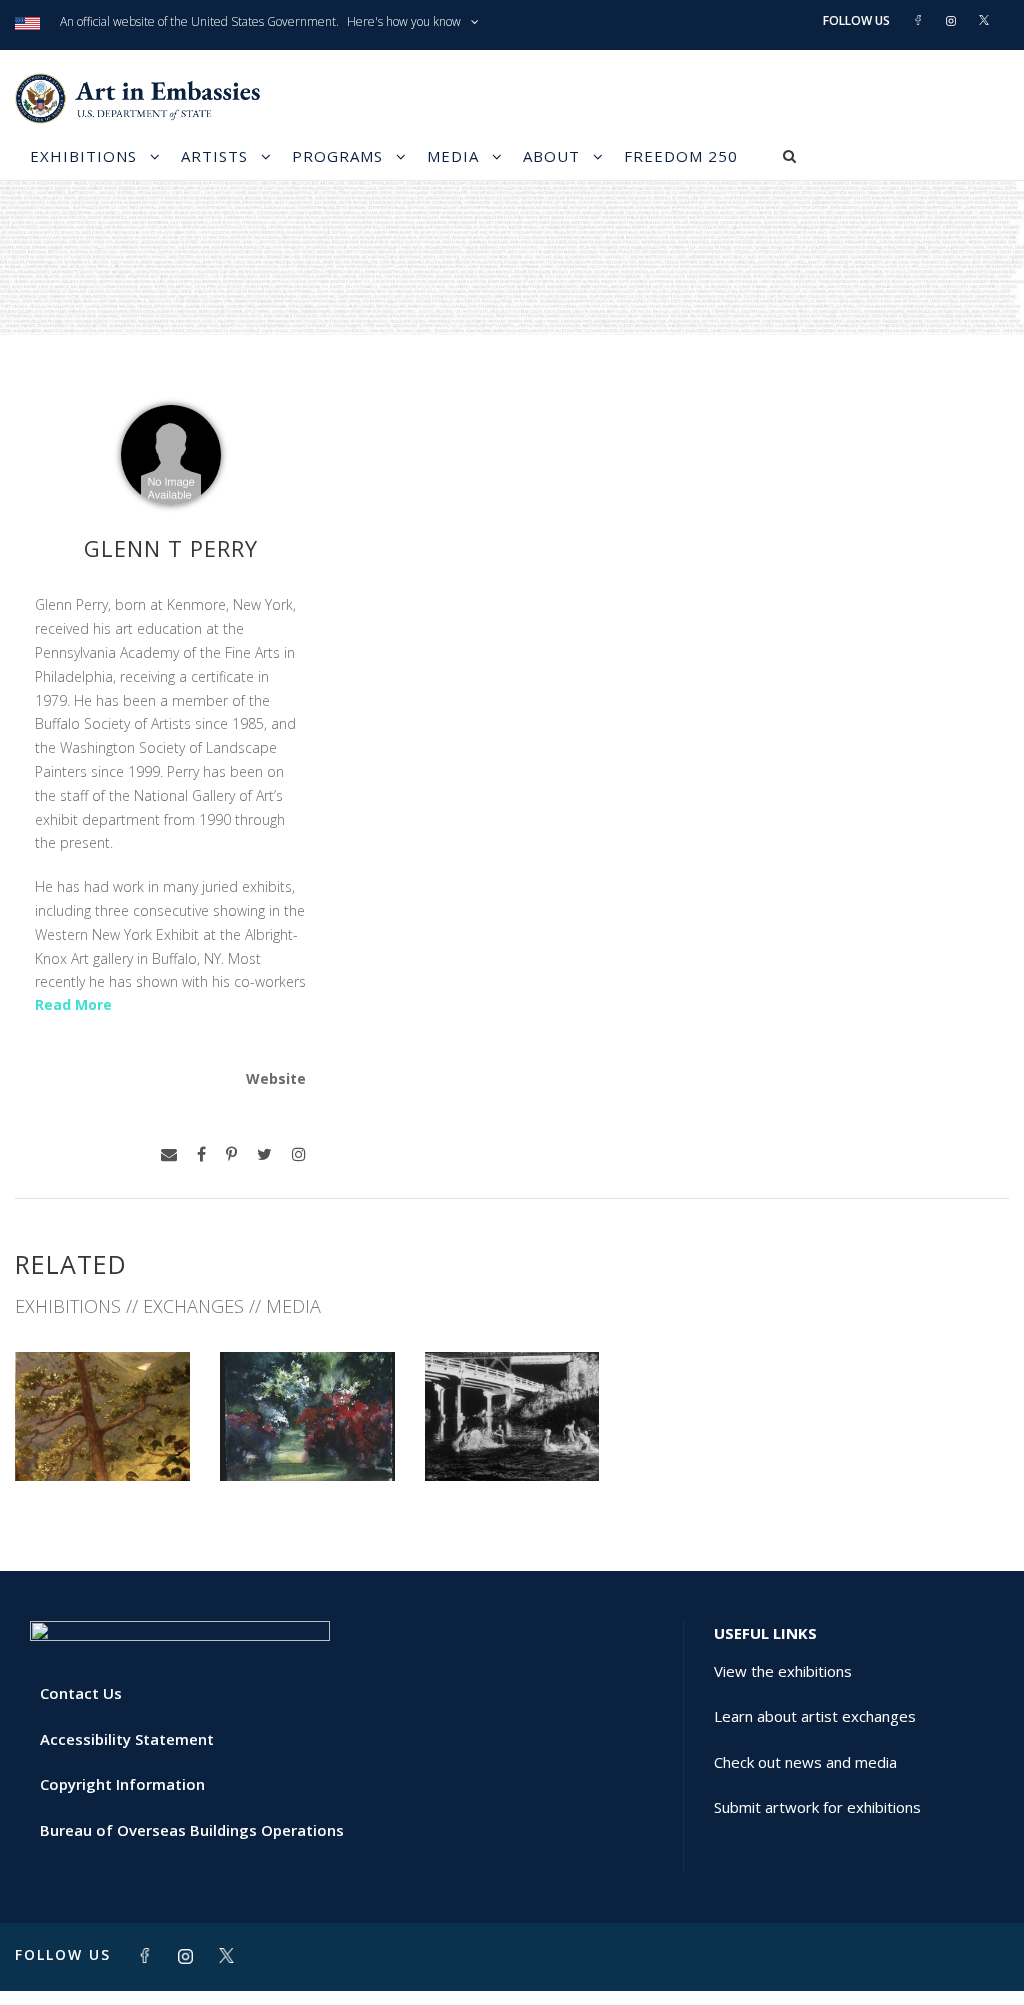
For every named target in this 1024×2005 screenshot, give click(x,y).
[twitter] (264, 1154)
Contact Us (81, 1693)
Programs (337, 156)
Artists (214, 156)
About (551, 156)
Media (453, 156)
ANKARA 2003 (512, 1436)
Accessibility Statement (127, 1739)
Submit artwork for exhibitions (817, 1807)
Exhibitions (83, 156)
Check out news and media (805, 1762)
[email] (169, 1154)
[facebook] (201, 1154)
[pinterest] (231, 1154)
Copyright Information (122, 1784)
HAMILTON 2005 (307, 1436)
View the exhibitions (783, 1671)
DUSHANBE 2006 (102, 1436)
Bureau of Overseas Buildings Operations (192, 1830)
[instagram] (299, 1154)
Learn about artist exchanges (815, 1716)
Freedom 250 (681, 156)
